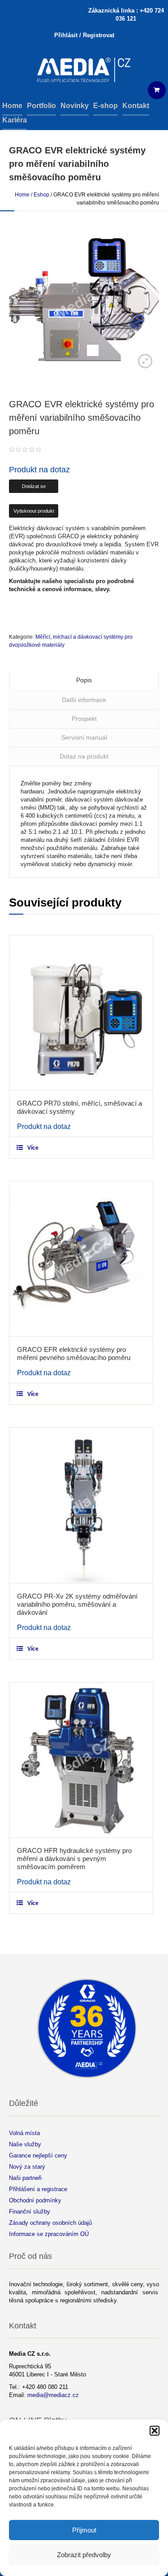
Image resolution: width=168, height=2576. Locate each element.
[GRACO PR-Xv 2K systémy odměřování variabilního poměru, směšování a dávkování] (81, 1505)
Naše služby (25, 2144)
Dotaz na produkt (84, 756)
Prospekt (84, 719)
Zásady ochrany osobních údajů (50, 2223)
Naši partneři (25, 2178)
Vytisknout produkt (34, 511)
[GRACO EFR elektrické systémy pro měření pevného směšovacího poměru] (81, 1259)
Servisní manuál (84, 737)
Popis (84, 680)
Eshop (41, 195)
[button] (155, 2431)
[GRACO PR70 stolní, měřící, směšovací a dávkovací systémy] (81, 1013)
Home (22, 195)
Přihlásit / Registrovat (84, 35)
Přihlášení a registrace (38, 2189)
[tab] (84, 681)
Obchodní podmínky (35, 2200)
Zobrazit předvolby (84, 2555)
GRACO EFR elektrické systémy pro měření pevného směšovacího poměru (74, 1353)
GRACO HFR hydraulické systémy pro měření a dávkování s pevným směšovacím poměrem (74, 1859)
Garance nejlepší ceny (38, 2155)
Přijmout (84, 2530)
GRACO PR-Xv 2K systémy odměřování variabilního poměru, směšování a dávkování (77, 1604)
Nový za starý (27, 2167)
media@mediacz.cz (53, 2395)
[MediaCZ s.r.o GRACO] (84, 71)
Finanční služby (30, 2212)
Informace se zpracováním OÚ (49, 2234)
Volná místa (24, 2133)
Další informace (84, 700)
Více (33, 1148)
